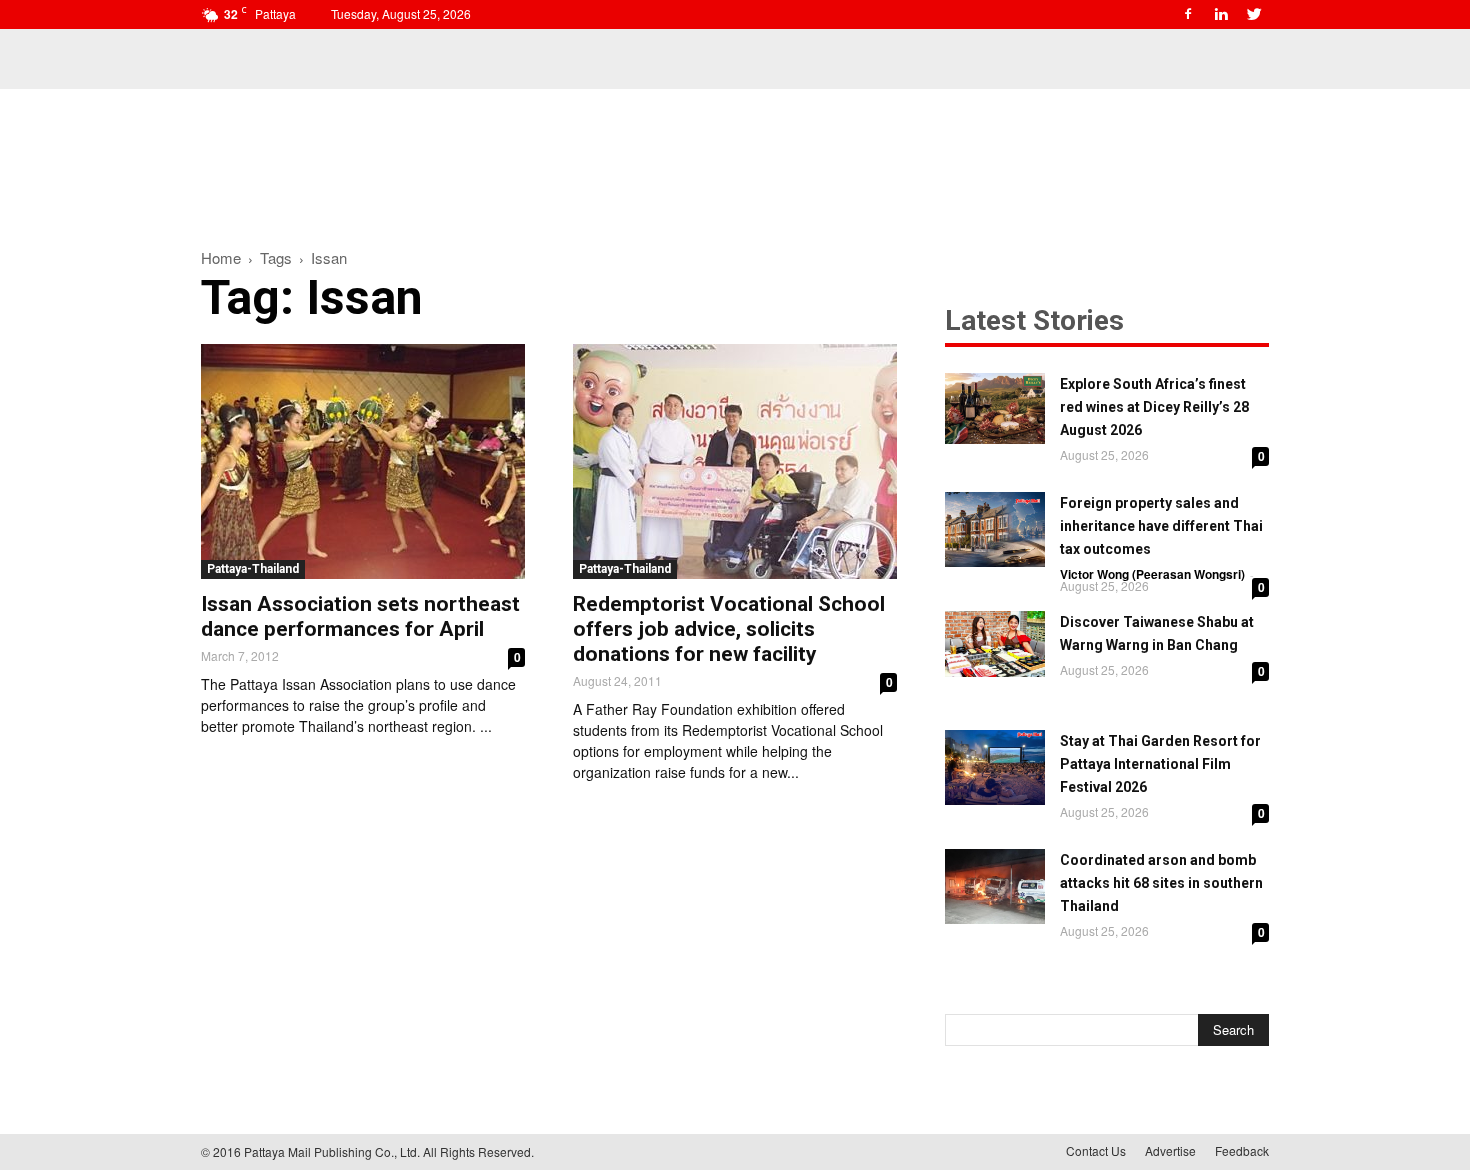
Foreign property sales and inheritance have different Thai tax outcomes (1161, 526)
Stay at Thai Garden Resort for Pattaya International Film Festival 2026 (1160, 764)
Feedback (1242, 1150)
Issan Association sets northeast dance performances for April (360, 616)
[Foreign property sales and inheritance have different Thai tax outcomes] (995, 529)
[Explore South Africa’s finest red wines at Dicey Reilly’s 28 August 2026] (995, 408)
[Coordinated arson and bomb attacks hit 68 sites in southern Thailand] (995, 886)
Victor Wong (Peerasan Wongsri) (1152, 574)
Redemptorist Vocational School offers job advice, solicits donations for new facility (729, 629)
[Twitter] (1254, 14)
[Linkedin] (1221, 14)
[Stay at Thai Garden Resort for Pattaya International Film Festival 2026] (995, 767)
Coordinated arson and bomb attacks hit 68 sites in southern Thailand (1161, 883)
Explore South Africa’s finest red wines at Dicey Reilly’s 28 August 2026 (1154, 407)
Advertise (1170, 1150)
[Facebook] (1188, 14)
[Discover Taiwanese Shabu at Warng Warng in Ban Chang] (995, 644)
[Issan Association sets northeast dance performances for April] (363, 461)
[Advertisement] (735, 158)
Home (221, 257)
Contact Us (1096, 1150)
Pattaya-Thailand (253, 569)
